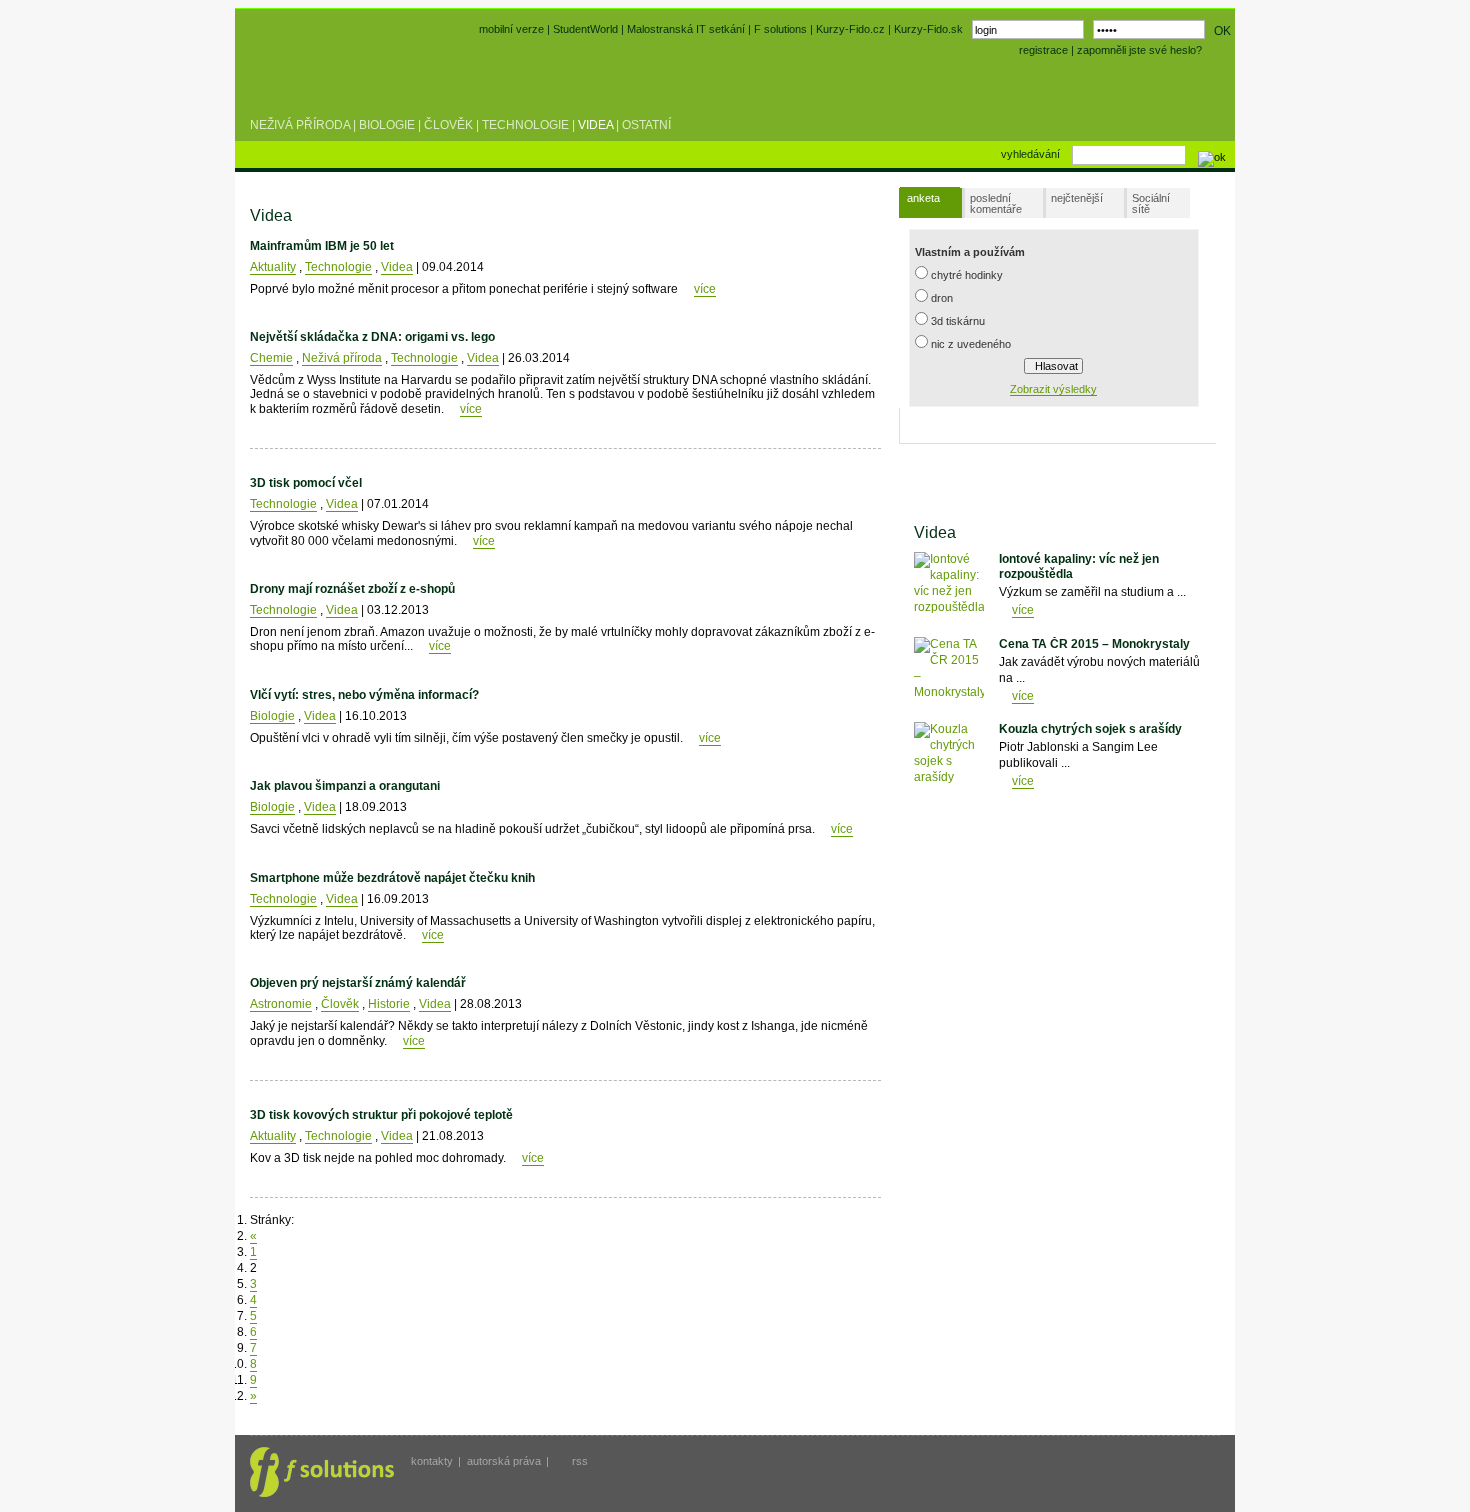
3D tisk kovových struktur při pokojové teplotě (381, 1115)
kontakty (432, 1461)
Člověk (448, 125)
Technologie (525, 125)
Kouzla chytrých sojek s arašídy (1090, 729)
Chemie (271, 358)
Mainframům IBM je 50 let (322, 246)
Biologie (387, 125)
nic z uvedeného (971, 344)
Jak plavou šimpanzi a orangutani (345, 786)
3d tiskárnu (958, 321)
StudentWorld (585, 29)
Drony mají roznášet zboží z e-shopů (352, 589)
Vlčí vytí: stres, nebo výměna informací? (364, 695)
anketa (923, 198)
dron (942, 298)
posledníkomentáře (996, 203)
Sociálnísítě (1151, 203)
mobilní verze (511, 29)
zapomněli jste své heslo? (1139, 50)
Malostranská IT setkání (686, 29)
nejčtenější (1077, 198)
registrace (1043, 50)
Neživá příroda (300, 125)
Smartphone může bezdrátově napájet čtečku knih (392, 878)
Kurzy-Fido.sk (928, 29)
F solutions (780, 29)
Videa (595, 125)
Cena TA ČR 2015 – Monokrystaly (1094, 644)
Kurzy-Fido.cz (852, 29)
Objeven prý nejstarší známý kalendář (358, 983)
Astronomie (281, 1004)
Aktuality (273, 267)
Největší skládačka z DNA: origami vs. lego (372, 337)
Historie (389, 1004)
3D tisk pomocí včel (306, 483)
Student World (303, 78)
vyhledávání (1030, 154)
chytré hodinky (967, 275)
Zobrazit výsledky (1053, 389)
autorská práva (504, 1461)
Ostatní (646, 125)
